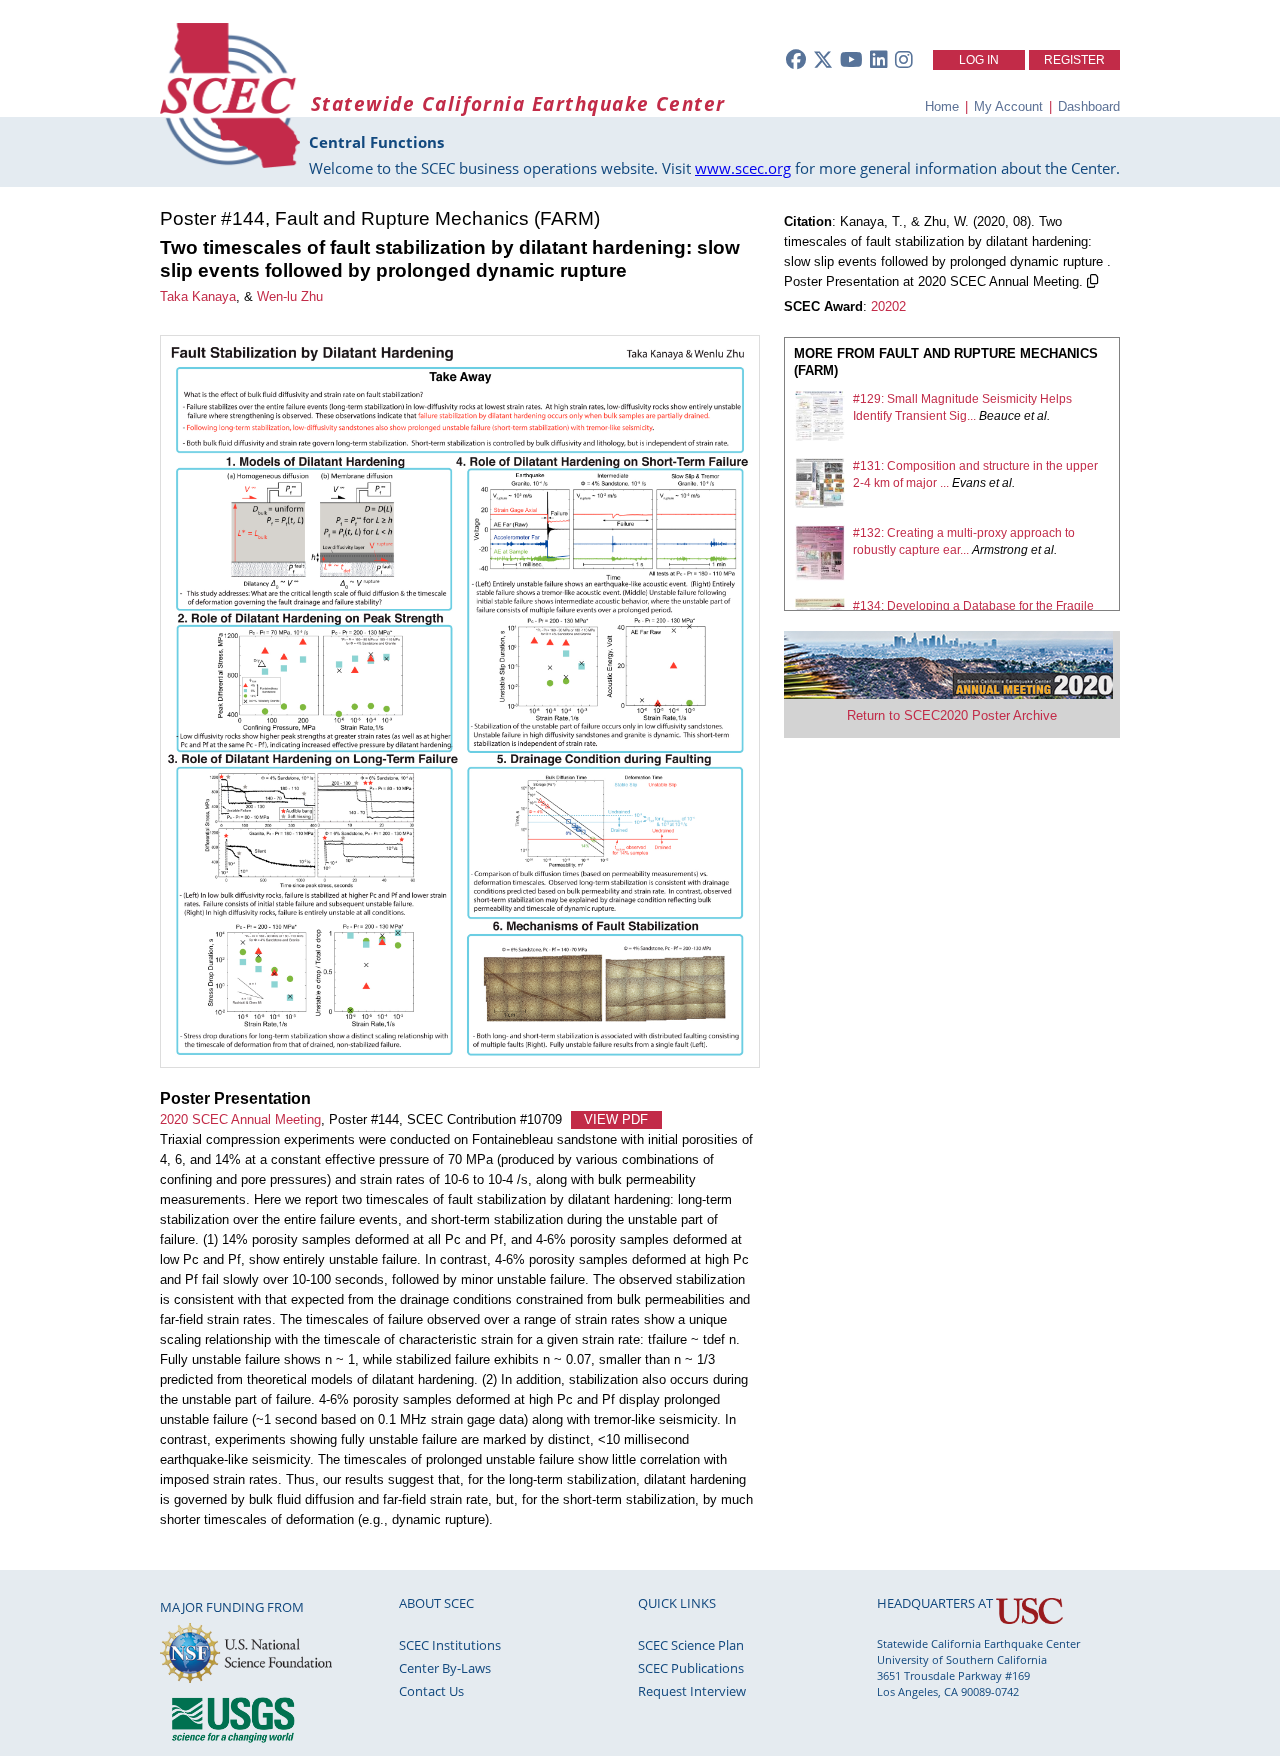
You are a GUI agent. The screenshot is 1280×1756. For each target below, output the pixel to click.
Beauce (1000, 416)
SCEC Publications (691, 1668)
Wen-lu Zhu (290, 296)
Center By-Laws (445, 1668)
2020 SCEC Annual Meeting (240, 1119)
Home (942, 106)
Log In (979, 60)
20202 (888, 306)
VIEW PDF (616, 1119)
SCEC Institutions (450, 1645)
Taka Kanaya (198, 296)
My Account (1008, 106)
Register (1074, 60)
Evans (969, 483)
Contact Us (431, 1691)
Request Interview (692, 1691)
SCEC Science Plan (691, 1645)
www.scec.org (743, 168)
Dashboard (1089, 106)
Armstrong (1000, 550)
